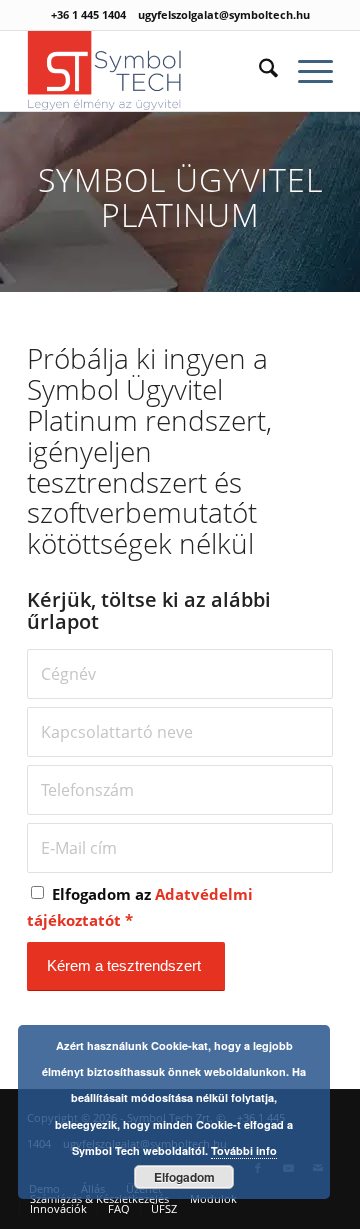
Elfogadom (184, 1177)
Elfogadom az (140, 907)
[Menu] (305, 71)
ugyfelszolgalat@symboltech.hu (224, 14)
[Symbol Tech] (149, 71)
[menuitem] (258, 71)
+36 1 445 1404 (88, 14)
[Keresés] (258, 71)
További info (244, 1150)
